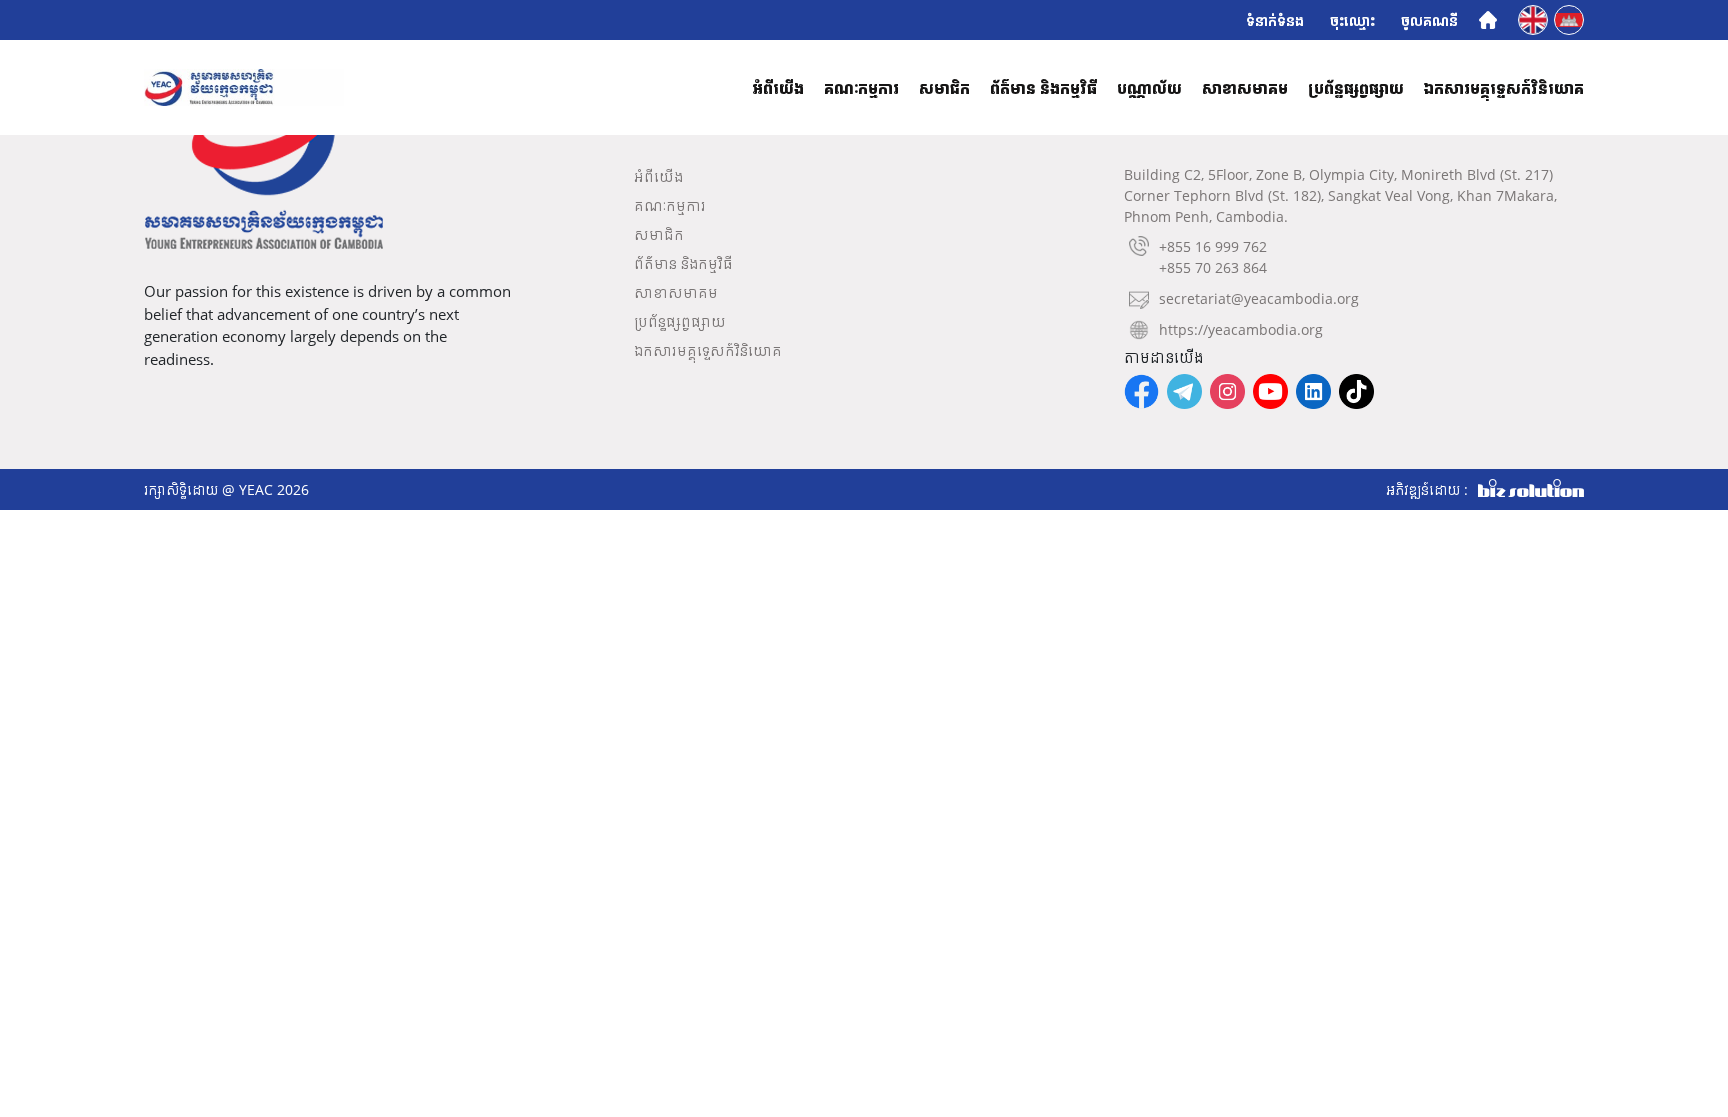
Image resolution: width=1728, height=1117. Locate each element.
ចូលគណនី (1429, 20)
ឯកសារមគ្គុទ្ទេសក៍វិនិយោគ (1504, 88)
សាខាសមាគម (1245, 88)
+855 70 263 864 (1213, 267)
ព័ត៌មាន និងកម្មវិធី (1043, 88)
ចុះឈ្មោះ (1352, 20)
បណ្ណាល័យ (1149, 88)
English (1534, 18)
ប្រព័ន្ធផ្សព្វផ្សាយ (1356, 88)
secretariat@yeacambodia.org (1259, 298)
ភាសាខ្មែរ (1570, 18)
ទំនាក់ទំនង (1275, 20)
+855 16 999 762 (1213, 246)
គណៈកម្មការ (861, 88)
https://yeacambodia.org (1241, 329)
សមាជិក (944, 88)
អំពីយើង (778, 88)
